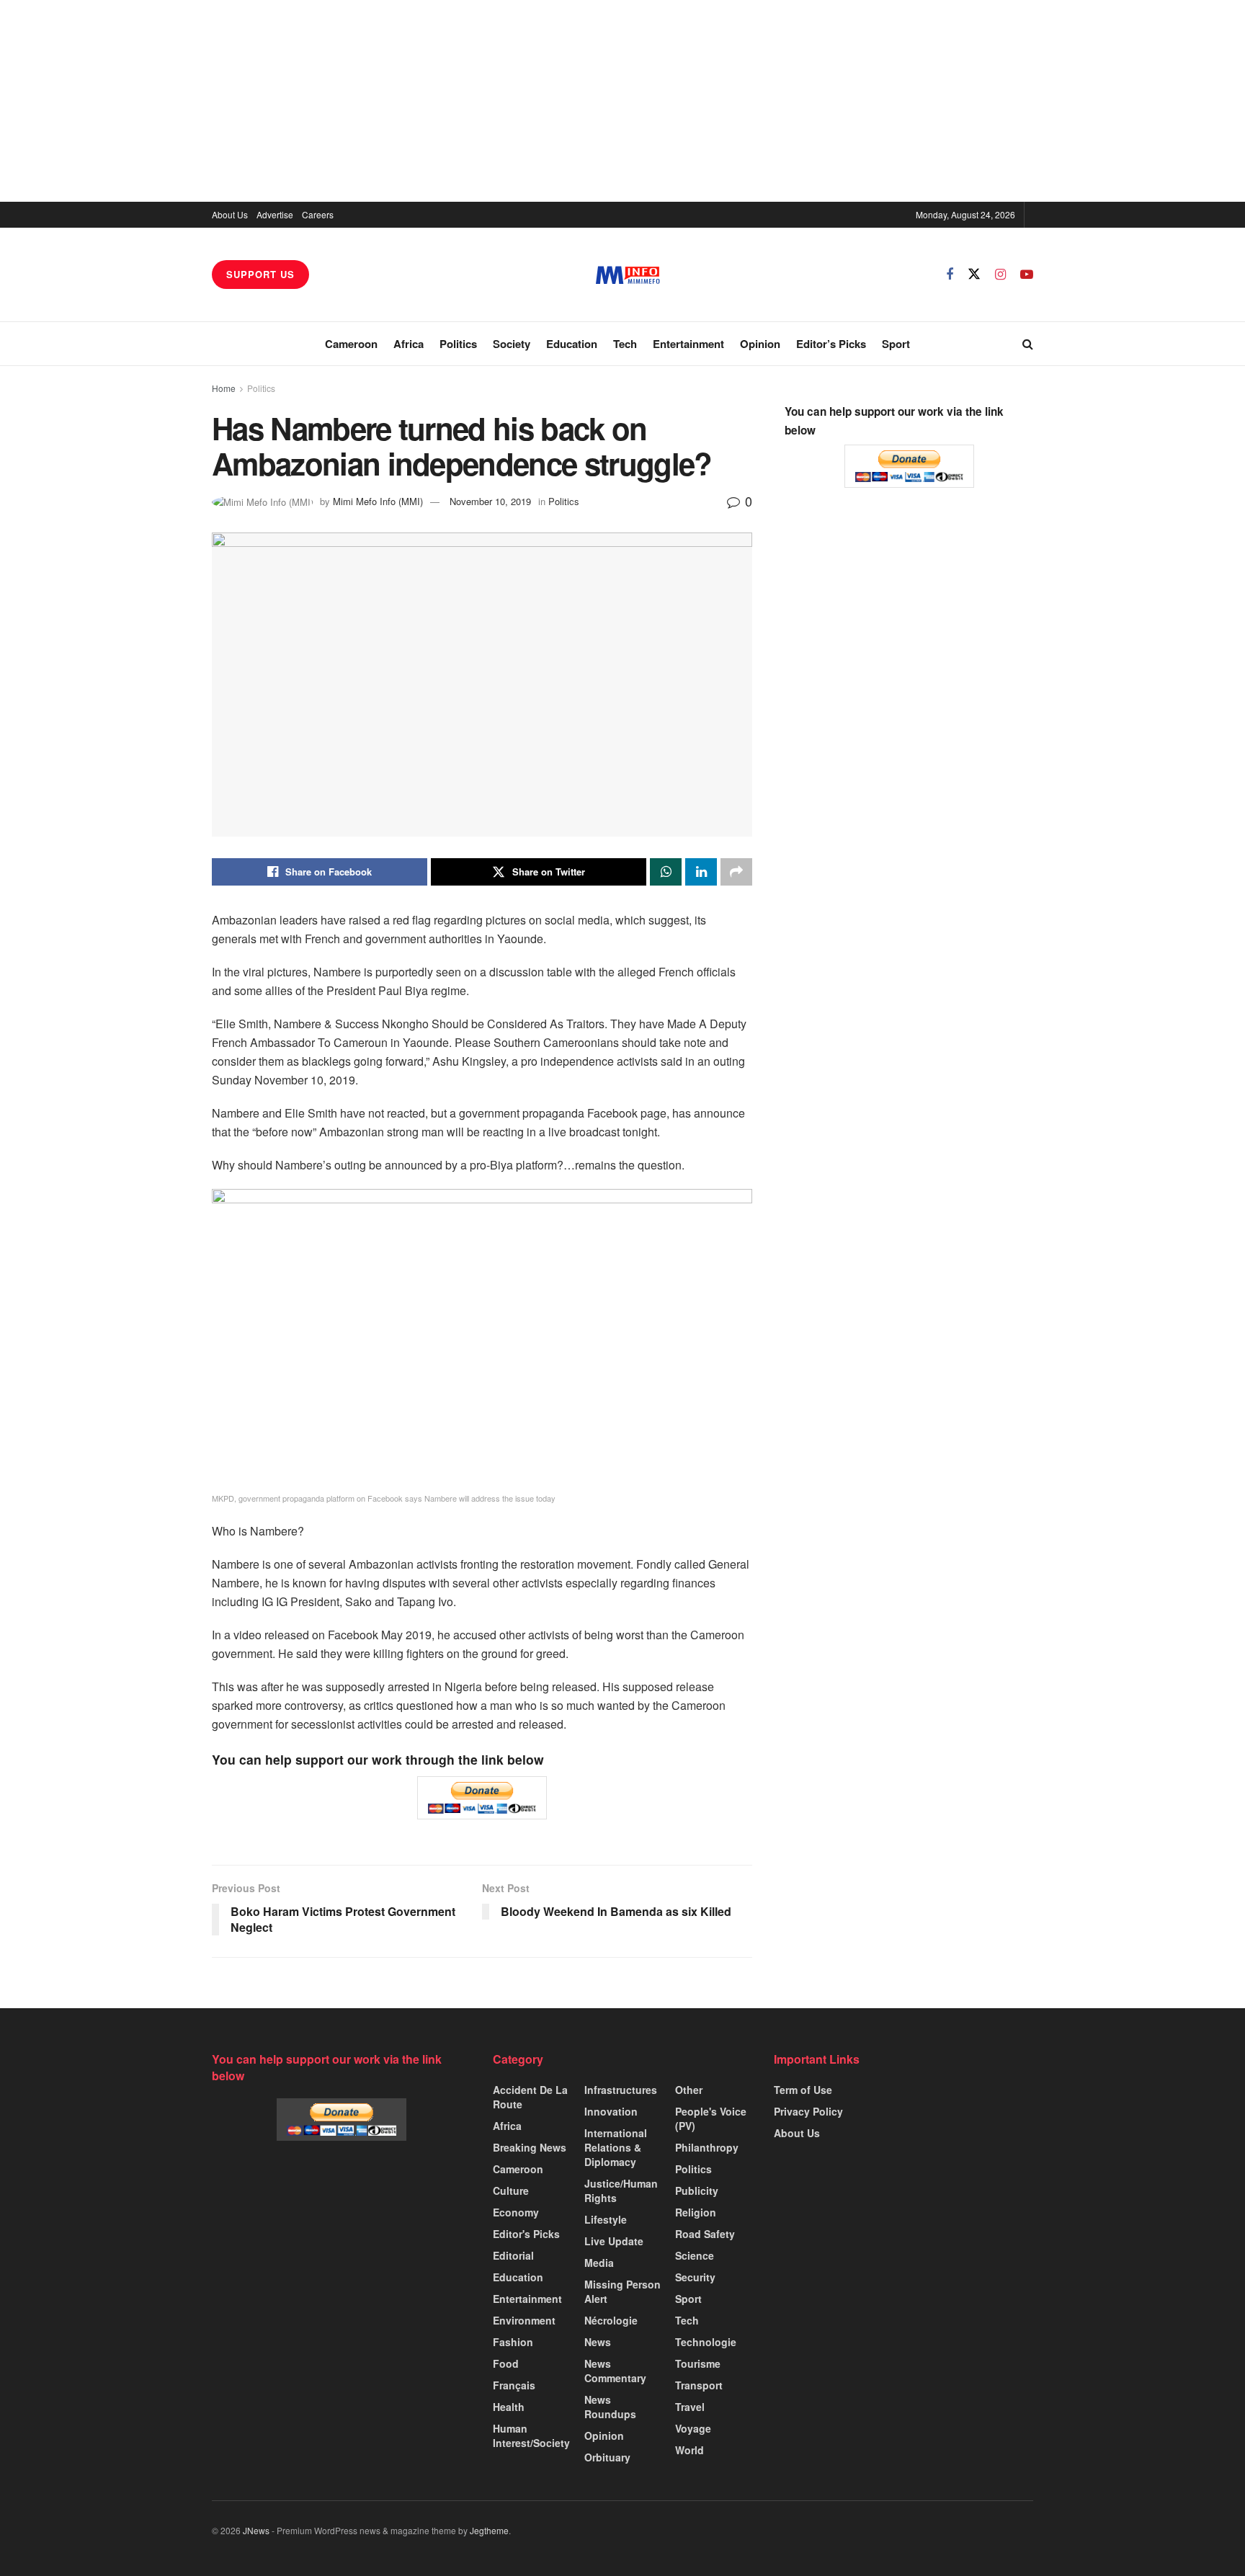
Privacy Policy (808, 2111)
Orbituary (607, 2457)
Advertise (275, 214)
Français (514, 2385)
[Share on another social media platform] (736, 872)
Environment (524, 2320)
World (690, 2450)
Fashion (513, 2342)
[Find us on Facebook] (950, 275)
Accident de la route (530, 2097)
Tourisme (698, 2363)
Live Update (614, 2241)
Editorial (513, 2255)
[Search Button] (1028, 344)
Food (506, 2363)
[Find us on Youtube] (1027, 275)
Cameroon (351, 344)
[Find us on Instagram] (1000, 275)
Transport (699, 2385)
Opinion (760, 344)
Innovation (611, 2111)
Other (689, 2090)
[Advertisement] (622, 101)
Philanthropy (707, 2147)
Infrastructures (621, 2090)
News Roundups (610, 2407)
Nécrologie (611, 2320)
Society (512, 344)
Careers (318, 214)
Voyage (693, 2428)
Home (224, 388)
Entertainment (688, 344)
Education (572, 344)
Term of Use (803, 2090)
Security (695, 2277)
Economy (516, 2212)
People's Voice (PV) (711, 2118)
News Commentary (615, 2371)
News (598, 2342)
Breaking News (530, 2147)
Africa (409, 344)
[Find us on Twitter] (974, 274)
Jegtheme (489, 2530)
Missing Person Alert (622, 2291)
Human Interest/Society (531, 2435)
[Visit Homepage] (628, 275)
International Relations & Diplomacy (616, 2147)
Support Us (260, 274)
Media (599, 2263)
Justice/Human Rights (621, 2191)
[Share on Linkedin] (701, 872)
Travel (690, 2407)
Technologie (706, 2342)
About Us (230, 214)
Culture (511, 2191)
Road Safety (705, 2234)
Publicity (697, 2191)
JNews (256, 2530)
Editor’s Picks (831, 344)
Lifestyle (606, 2219)
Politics (458, 344)
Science (695, 2255)
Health (509, 2407)
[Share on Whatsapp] (666, 872)
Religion (696, 2212)
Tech (625, 344)
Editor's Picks (526, 2234)
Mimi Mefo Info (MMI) (378, 501)
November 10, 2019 (490, 501)
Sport (896, 344)
